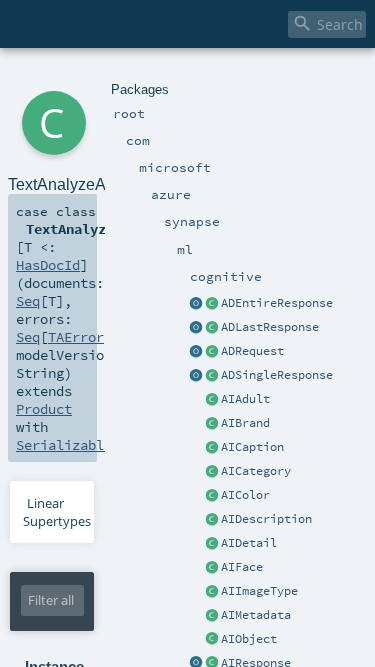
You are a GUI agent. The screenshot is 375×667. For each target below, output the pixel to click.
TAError (76, 337)
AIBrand (245, 423)
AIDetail (249, 543)
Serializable (64, 445)
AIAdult (245, 399)
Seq (28, 301)
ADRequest (252, 351)
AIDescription (266, 519)
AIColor (245, 495)
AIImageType (259, 591)
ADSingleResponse (277, 375)
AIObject (249, 639)
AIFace (242, 567)
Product (44, 409)
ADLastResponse (270, 327)
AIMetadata (256, 615)
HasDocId (48, 265)
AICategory (256, 471)
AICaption (252, 447)
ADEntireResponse (277, 303)
